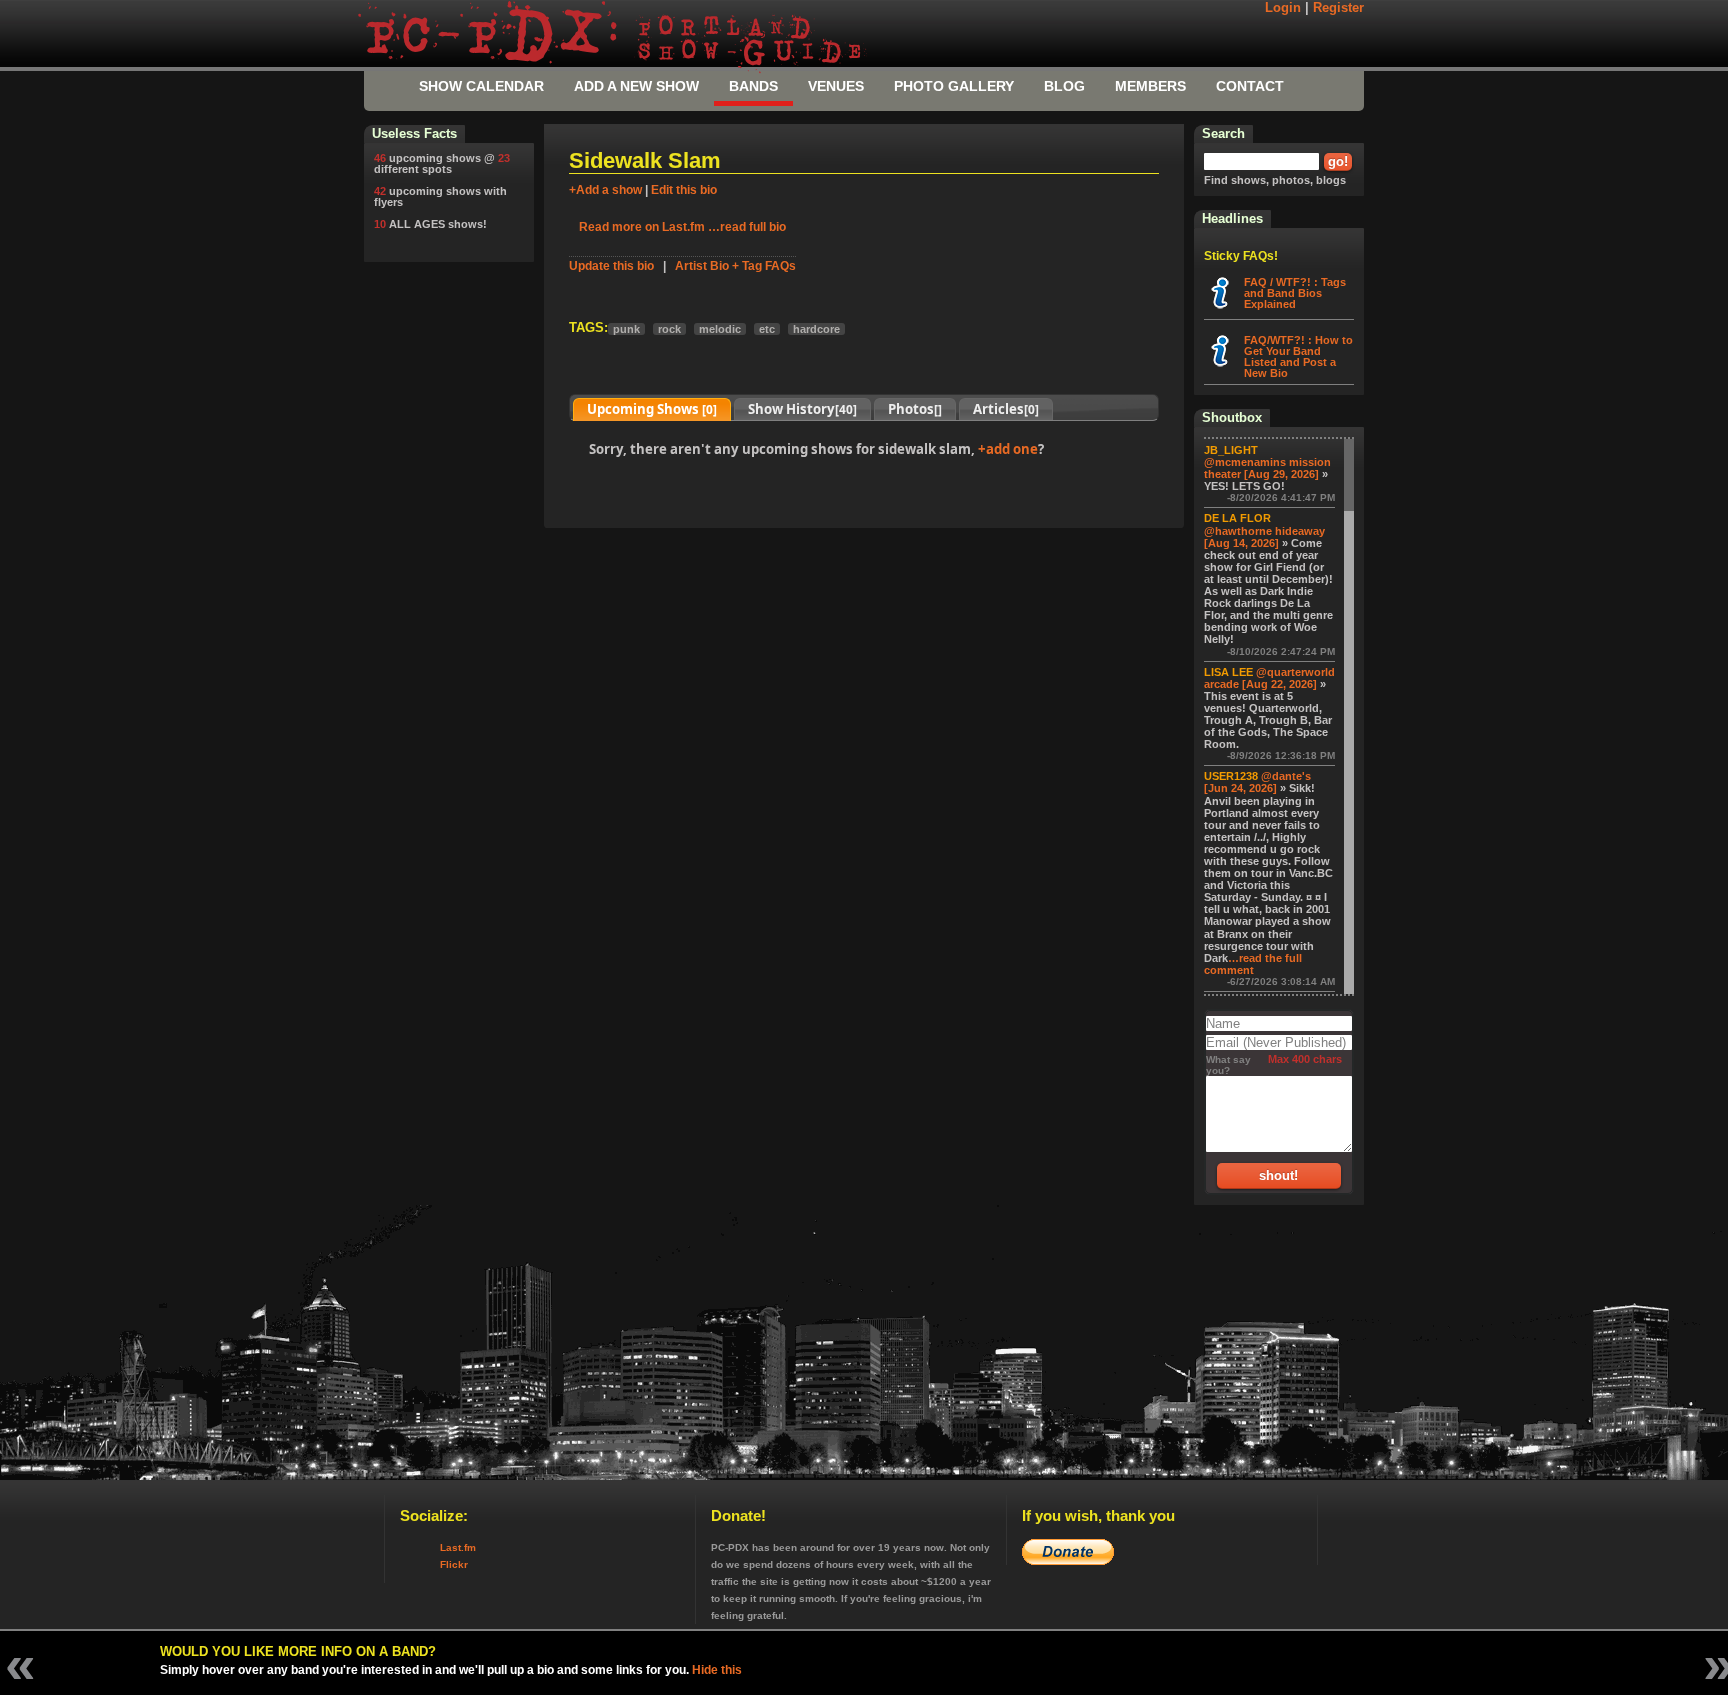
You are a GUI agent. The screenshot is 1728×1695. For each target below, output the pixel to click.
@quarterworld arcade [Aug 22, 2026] (1269, 678)
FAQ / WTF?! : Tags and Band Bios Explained (1295, 293)
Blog (1064, 86)
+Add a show (605, 190)
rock (669, 329)
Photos (915, 409)
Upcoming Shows (652, 409)
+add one (1008, 449)
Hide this (717, 1670)
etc (767, 329)
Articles (1006, 409)
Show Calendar (481, 86)
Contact (1250, 86)
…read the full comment (1253, 964)
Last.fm (458, 1547)
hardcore (816, 329)
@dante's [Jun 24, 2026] (1257, 782)
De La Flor (1237, 518)
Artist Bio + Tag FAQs (735, 266)
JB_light (1231, 450)
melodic (720, 329)
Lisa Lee (1228, 672)
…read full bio (747, 227)
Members (1150, 86)
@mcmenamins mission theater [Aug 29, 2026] (1267, 468)
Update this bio (611, 266)
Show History (802, 409)
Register (1338, 8)
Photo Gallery (954, 86)
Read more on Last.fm (642, 227)
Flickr (454, 1564)
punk (626, 329)
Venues (836, 86)
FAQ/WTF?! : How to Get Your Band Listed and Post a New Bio (1298, 356)
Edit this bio (684, 190)
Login (1283, 8)
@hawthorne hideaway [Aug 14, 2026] (1264, 537)
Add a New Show (636, 86)
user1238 (1231, 776)
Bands (753, 86)
